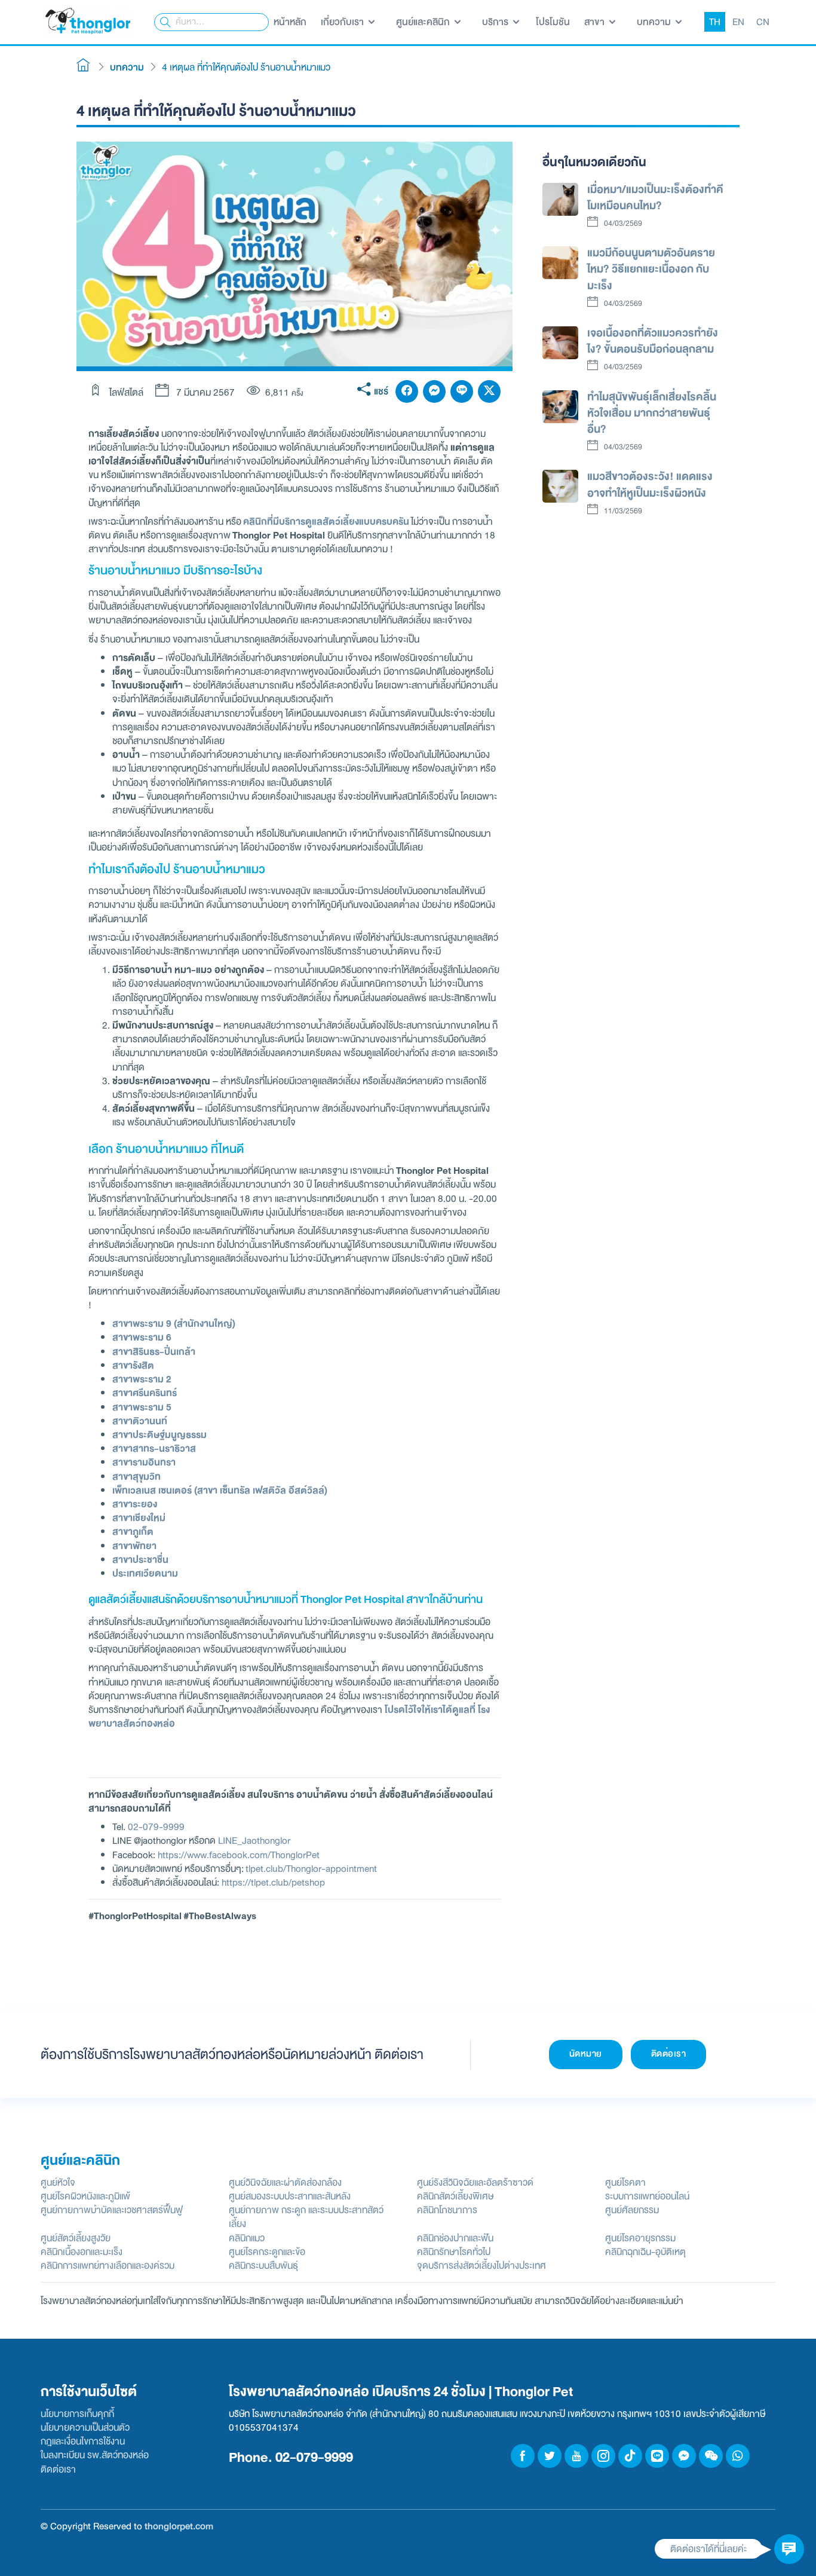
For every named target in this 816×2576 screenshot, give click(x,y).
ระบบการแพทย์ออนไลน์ (647, 2196)
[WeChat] (711, 2456)
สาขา (596, 22)
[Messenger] (434, 391)
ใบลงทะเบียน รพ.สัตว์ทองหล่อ (95, 2455)
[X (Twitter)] (489, 391)
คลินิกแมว (247, 2238)
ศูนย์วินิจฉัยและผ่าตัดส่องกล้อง (285, 2182)
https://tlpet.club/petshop (273, 1882)
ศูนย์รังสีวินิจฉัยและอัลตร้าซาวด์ (475, 2182)
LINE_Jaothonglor (254, 1841)
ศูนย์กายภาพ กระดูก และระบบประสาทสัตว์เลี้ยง (306, 2217)
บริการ (496, 22)
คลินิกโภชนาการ (447, 2210)
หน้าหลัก (290, 22)
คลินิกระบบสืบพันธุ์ (263, 2266)
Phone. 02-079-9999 (291, 2457)
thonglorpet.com (179, 2526)
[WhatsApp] (738, 2456)
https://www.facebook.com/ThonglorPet (239, 1855)
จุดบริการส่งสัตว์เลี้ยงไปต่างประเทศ (481, 2266)
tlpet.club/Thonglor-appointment (311, 1869)
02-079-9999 (156, 1827)
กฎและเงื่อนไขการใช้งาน (83, 2441)
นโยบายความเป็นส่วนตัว (85, 2427)
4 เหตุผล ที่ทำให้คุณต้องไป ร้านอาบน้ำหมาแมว (246, 67)
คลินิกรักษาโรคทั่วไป (454, 2252)
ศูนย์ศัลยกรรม (632, 2210)
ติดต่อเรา (669, 2054)
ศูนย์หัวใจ (58, 2182)
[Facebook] (407, 391)
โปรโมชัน (553, 22)
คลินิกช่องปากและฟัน (455, 2238)
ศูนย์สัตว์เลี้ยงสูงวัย (76, 2238)
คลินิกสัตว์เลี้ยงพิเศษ (455, 2196)
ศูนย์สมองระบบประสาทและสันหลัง (290, 2196)
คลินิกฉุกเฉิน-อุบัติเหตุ (645, 2252)
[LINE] (462, 391)
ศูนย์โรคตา (625, 2182)
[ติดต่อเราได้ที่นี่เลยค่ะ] (789, 2549)
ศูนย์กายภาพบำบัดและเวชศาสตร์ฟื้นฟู (112, 2210)
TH (715, 22)
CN (763, 22)
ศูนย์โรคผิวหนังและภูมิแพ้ (85, 2196)
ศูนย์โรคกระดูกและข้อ (267, 2252)
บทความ (655, 22)
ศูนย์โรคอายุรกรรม (640, 2238)
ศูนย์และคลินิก (424, 22)
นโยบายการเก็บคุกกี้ (77, 2414)
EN (738, 22)
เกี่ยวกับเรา (343, 22)
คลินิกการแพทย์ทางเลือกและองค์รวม (108, 2266)
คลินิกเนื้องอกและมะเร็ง (82, 2252)
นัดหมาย (586, 2054)
